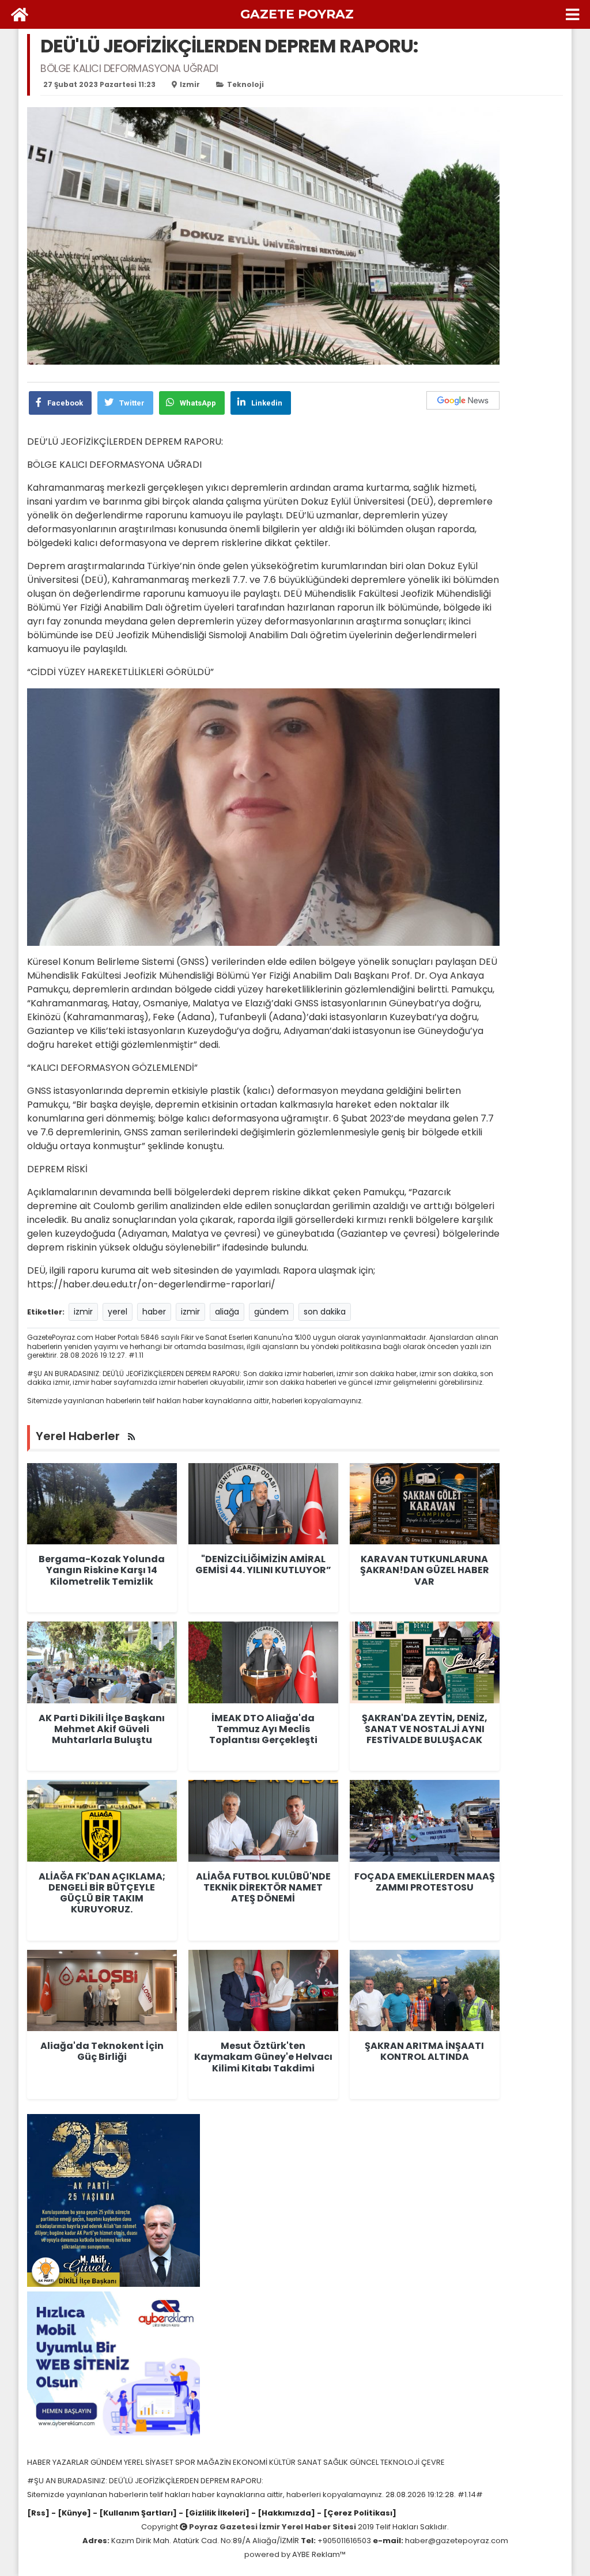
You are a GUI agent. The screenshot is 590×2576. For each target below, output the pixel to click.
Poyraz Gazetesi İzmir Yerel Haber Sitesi (273, 2527)
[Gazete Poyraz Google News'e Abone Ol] (463, 400)
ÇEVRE (433, 2462)
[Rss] (38, 2513)
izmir (190, 84)
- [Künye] (71, 2513)
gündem (271, 1312)
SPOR (186, 2462)
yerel (118, 1312)
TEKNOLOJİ (401, 2462)
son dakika (325, 1312)
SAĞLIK (336, 2462)
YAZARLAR (71, 2462)
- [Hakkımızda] (282, 2513)
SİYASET (160, 2462)
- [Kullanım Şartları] (134, 2513)
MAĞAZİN (215, 2462)
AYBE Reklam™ (319, 2554)
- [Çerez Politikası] (356, 2513)
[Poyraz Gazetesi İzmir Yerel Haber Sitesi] (20, 14)
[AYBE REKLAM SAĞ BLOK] (114, 2363)
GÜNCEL (365, 2462)
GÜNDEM (107, 2462)
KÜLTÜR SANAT (296, 2462)
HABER (40, 2462)
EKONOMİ (251, 2462)
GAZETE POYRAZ (297, 14)
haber (154, 1312)
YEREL (135, 2462)
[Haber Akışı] (131, 1437)
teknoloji (245, 84)
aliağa (227, 1312)
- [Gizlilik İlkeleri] (213, 2513)
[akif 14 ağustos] (114, 2200)
